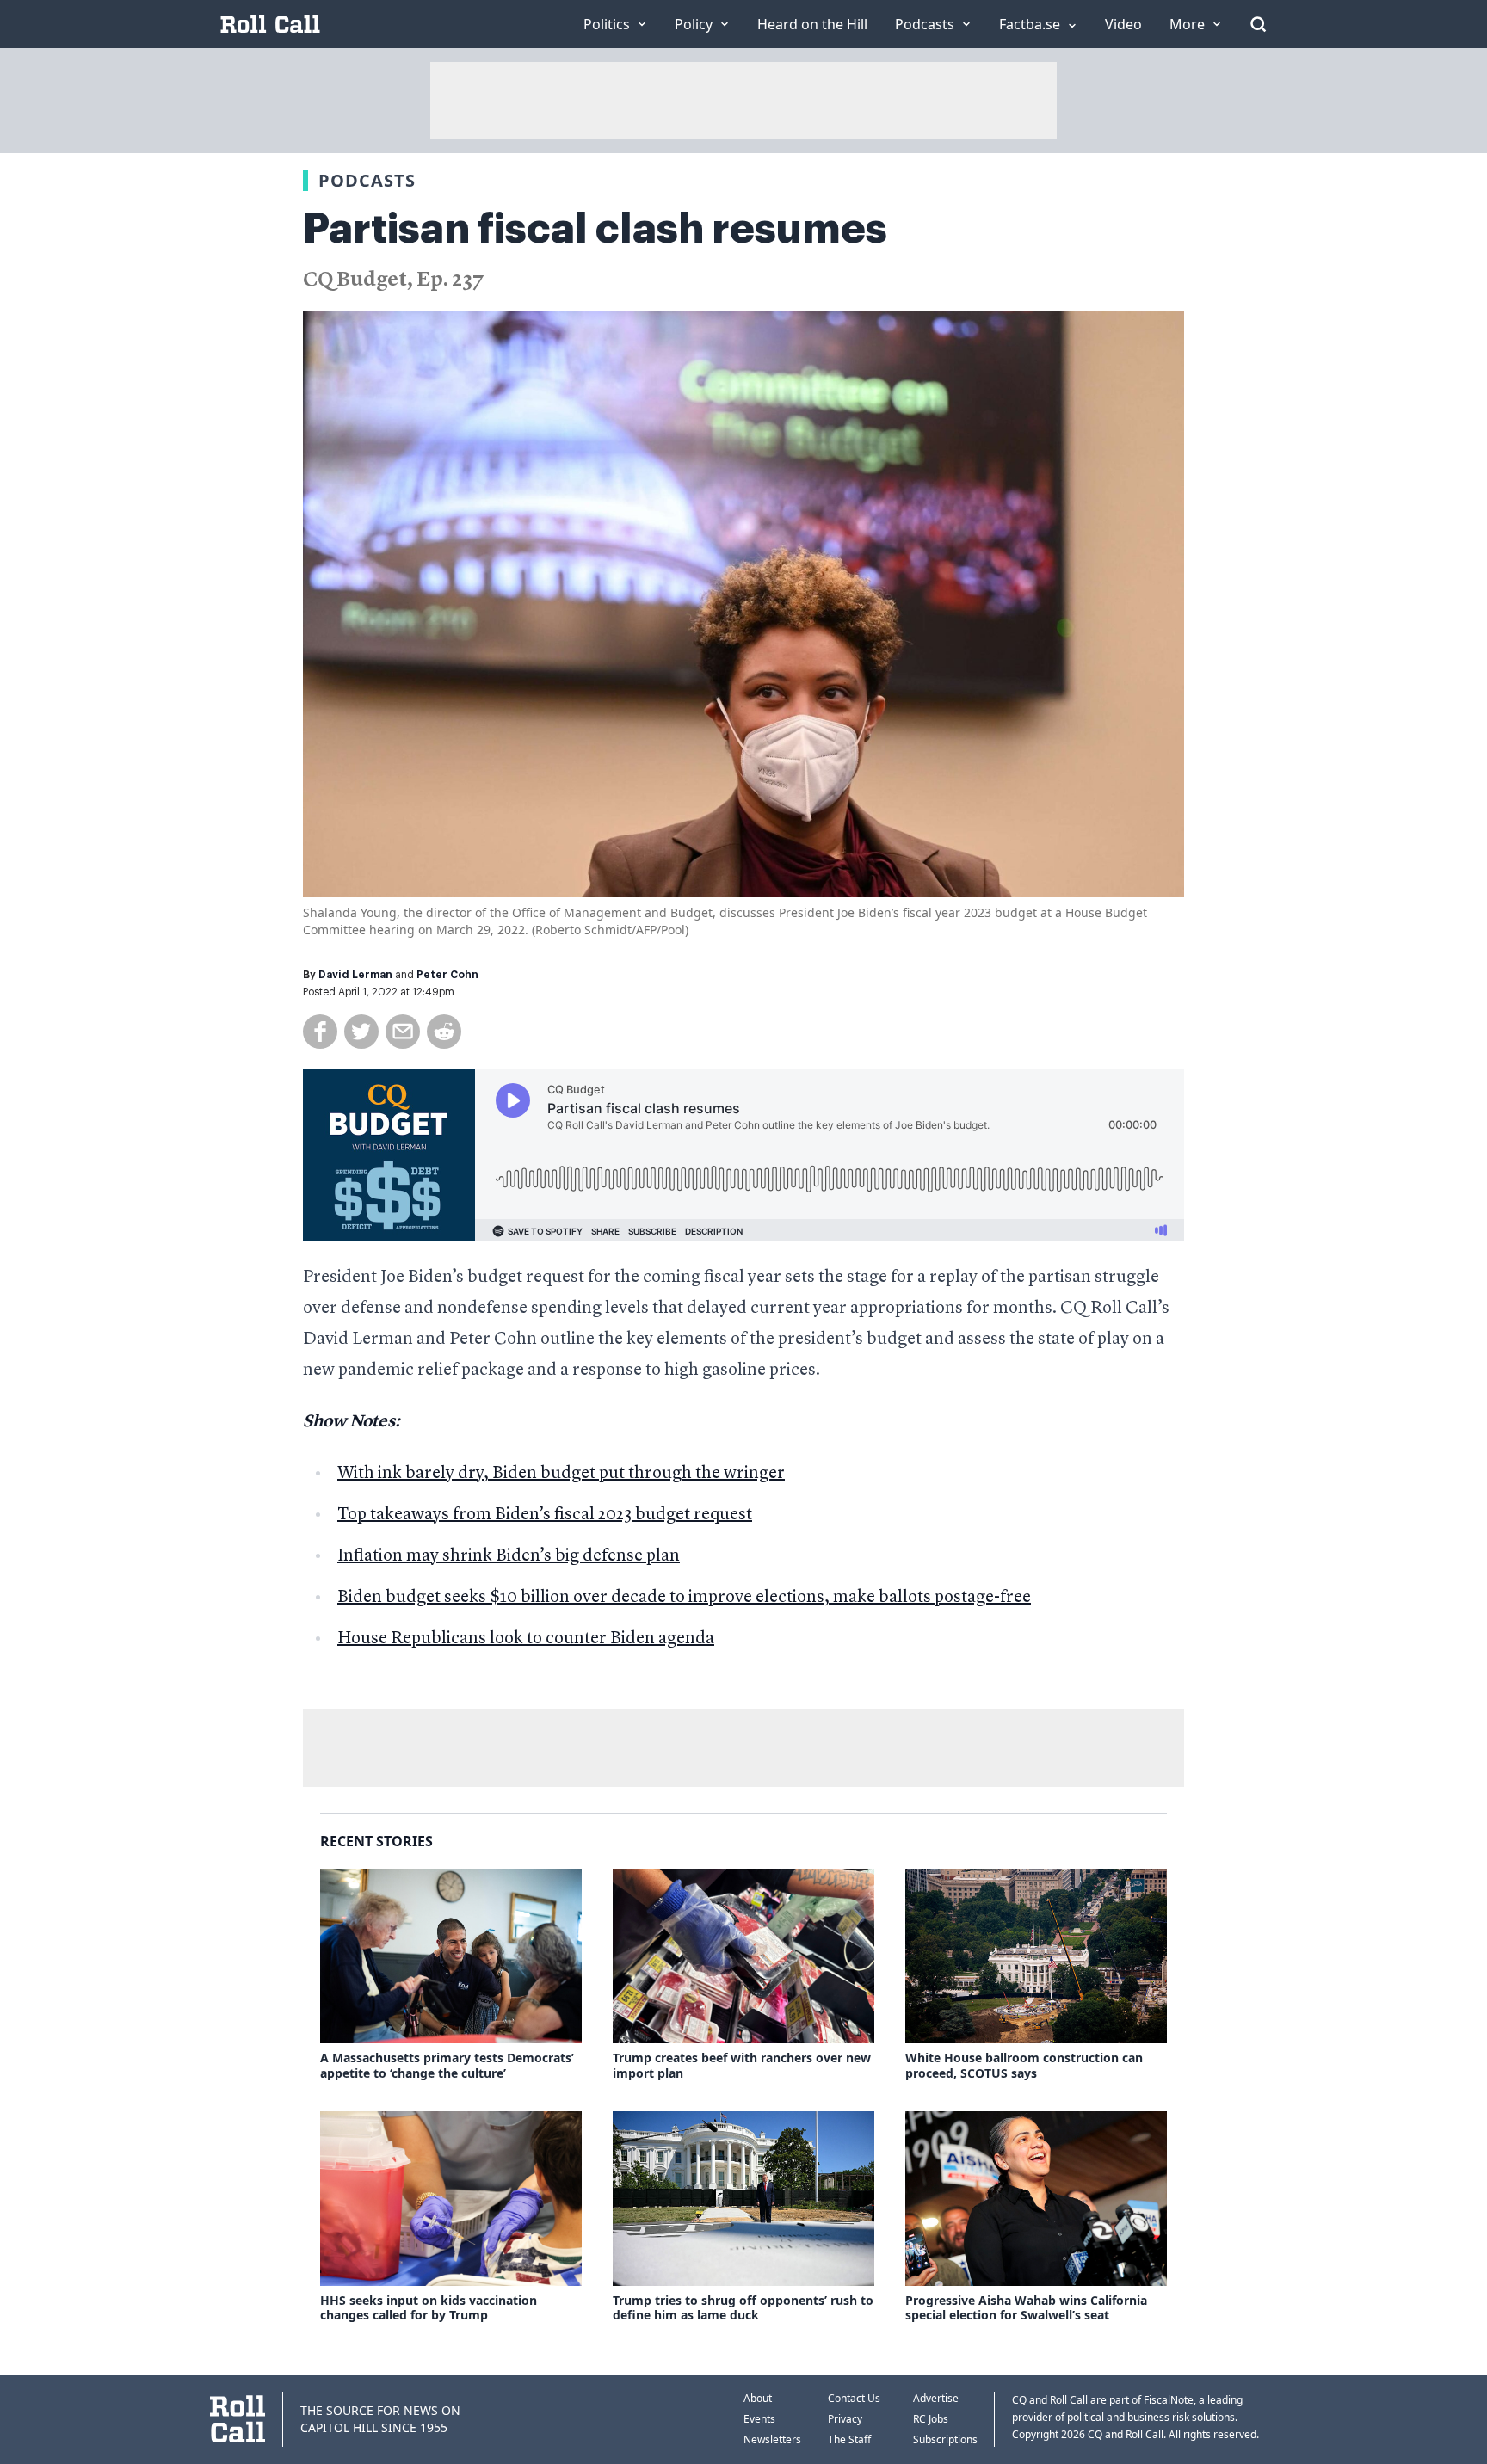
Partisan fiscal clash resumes (595, 229)
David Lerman (355, 975)
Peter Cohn (447, 975)
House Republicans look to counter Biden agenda (526, 1639)
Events (759, 2419)
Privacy (845, 2419)
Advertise (936, 2398)
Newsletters (772, 2439)
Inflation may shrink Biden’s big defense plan (509, 1556)
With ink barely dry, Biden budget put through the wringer (561, 1474)
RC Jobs (931, 2419)
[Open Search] (1258, 24)
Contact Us (854, 2398)
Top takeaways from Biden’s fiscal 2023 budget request (545, 1515)
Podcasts (367, 180)
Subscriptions (945, 2439)
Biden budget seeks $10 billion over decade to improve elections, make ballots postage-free (684, 1598)
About (758, 2398)
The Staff (849, 2439)
